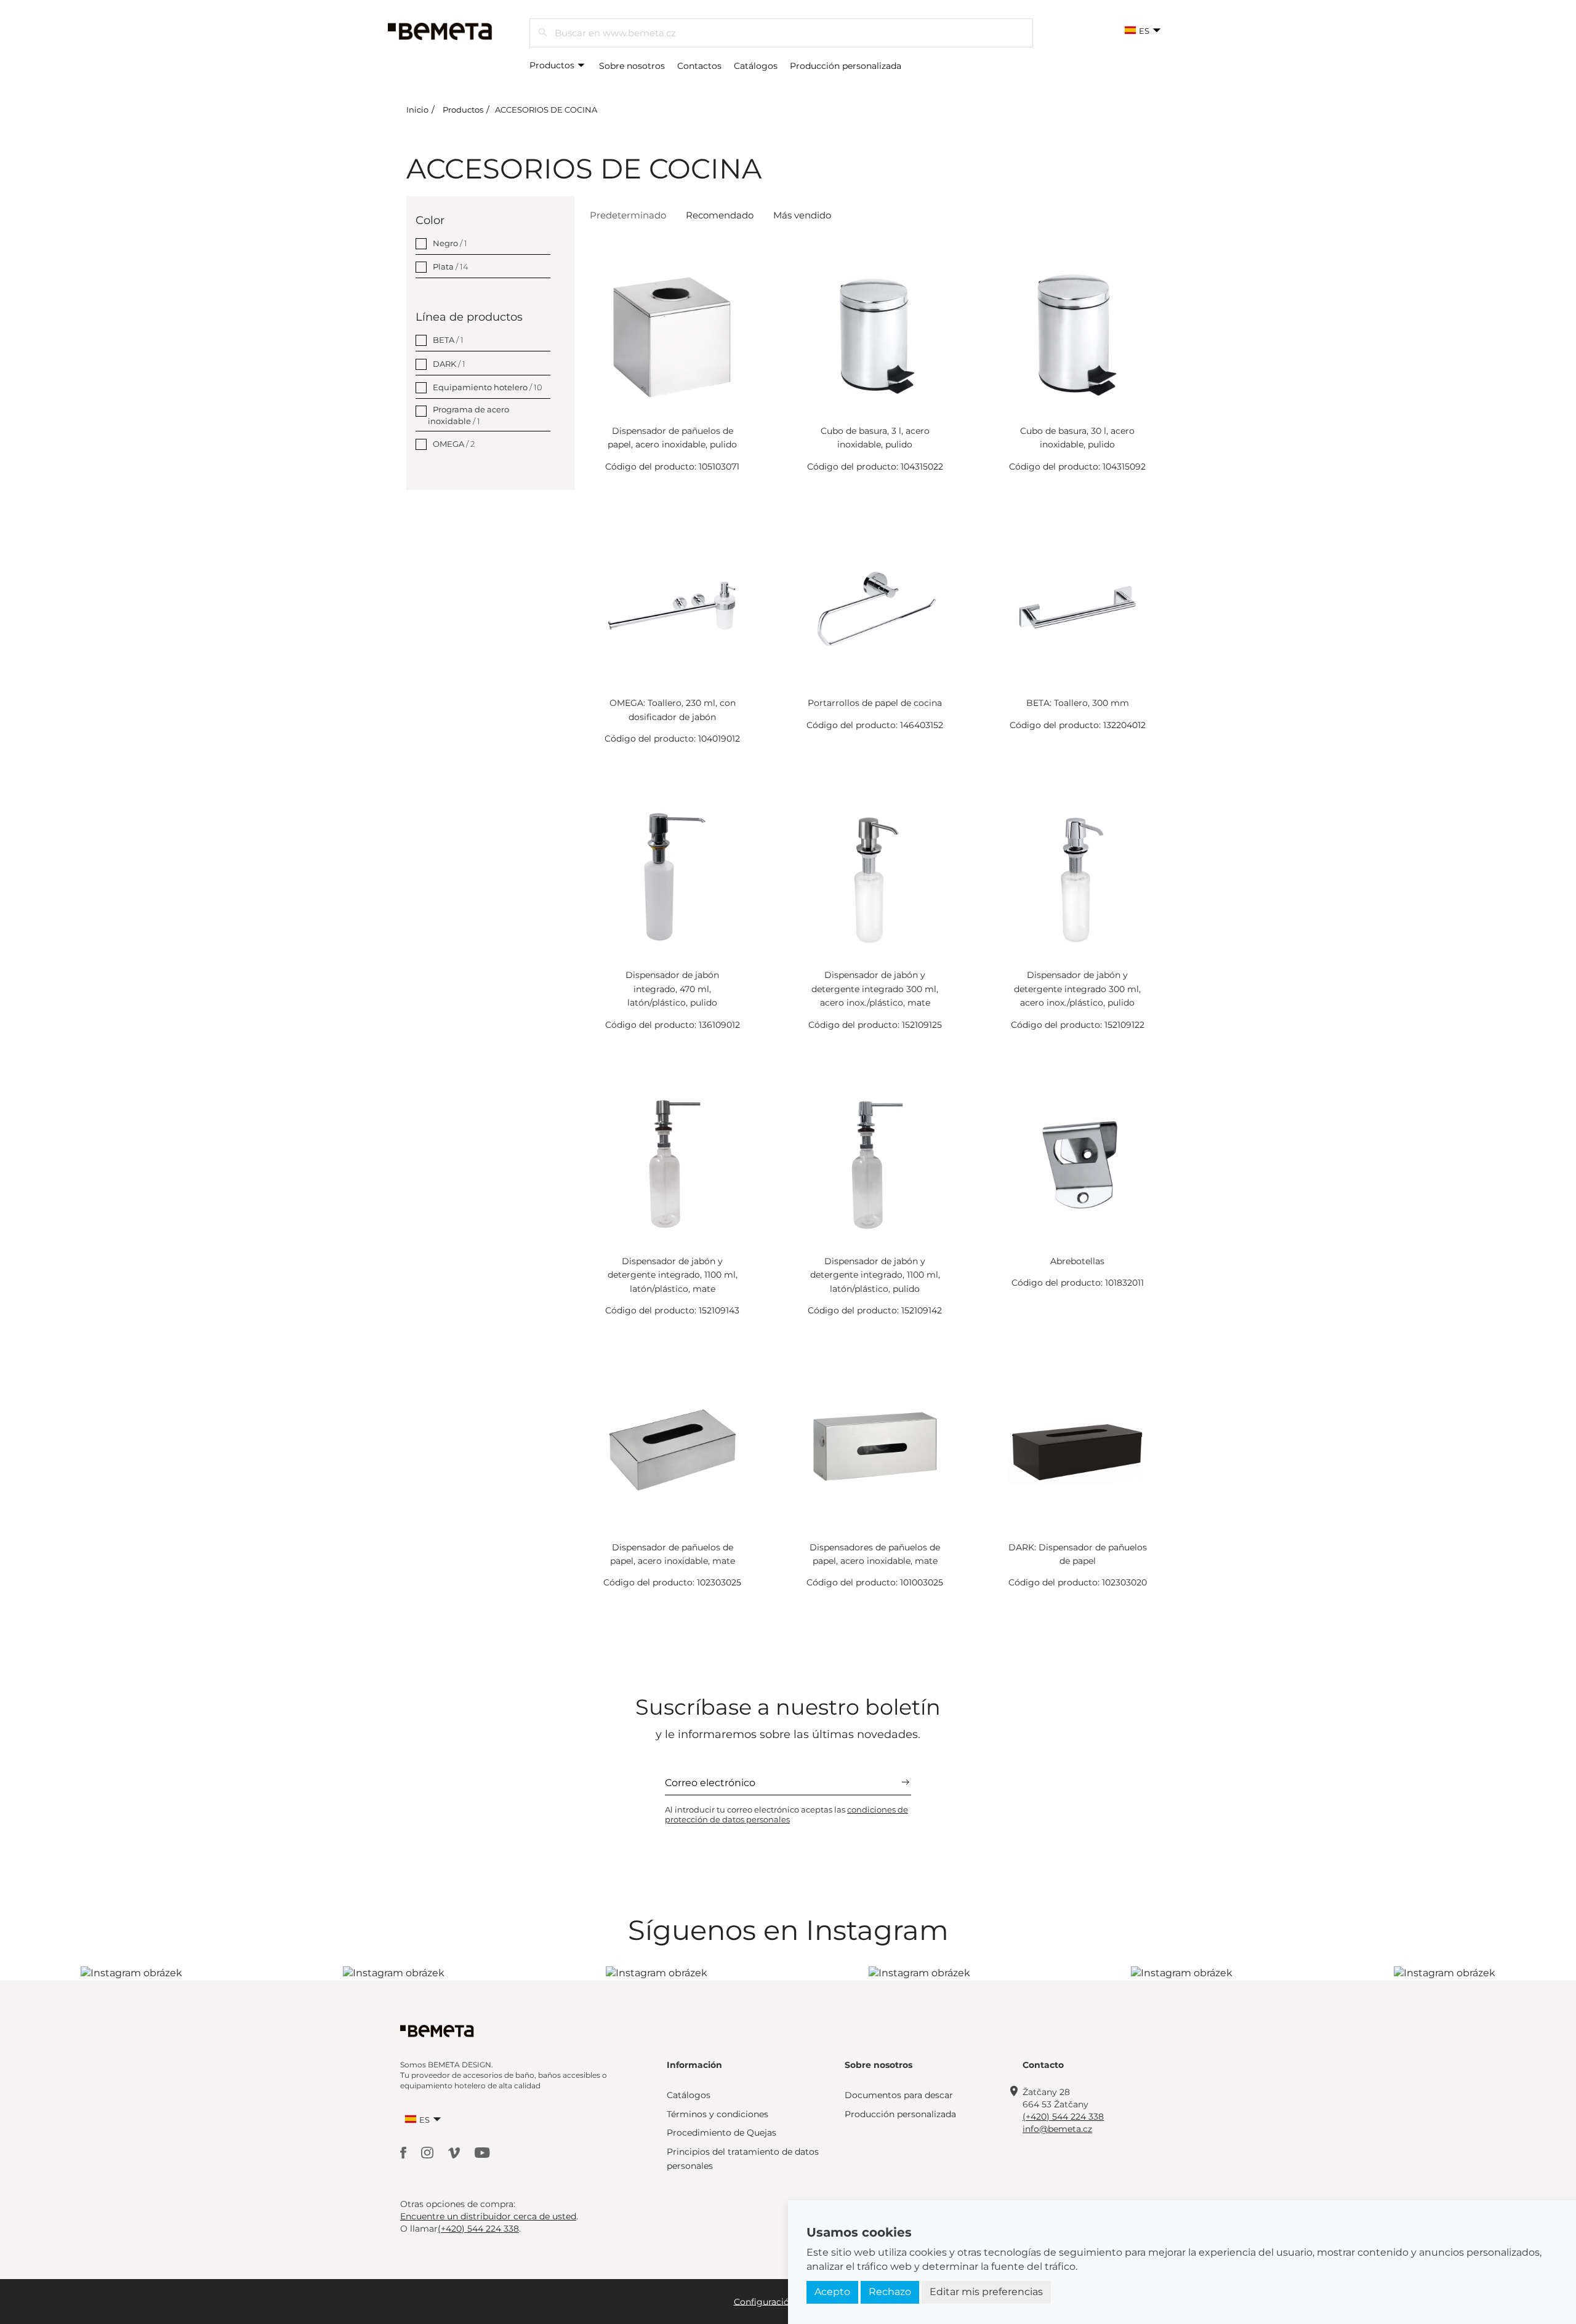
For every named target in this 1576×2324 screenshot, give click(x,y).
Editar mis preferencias (986, 2292)
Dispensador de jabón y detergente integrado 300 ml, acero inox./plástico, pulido (1077, 989)
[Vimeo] (455, 2152)
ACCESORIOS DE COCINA (546, 110)
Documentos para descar (899, 2095)
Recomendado (720, 215)
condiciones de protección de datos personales (786, 1814)
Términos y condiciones (718, 2114)
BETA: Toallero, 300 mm (1078, 703)
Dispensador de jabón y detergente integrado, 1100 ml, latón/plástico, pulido (875, 1275)
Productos (553, 65)
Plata (451, 266)
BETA (448, 340)
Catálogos (756, 66)
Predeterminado (628, 215)
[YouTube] (482, 2152)
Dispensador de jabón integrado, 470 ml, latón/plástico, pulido (672, 989)
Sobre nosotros (632, 66)
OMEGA (454, 444)
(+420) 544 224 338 (1063, 2117)
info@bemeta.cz (1057, 2129)
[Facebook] (404, 2152)
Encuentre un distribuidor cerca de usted (488, 2216)
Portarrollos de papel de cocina (875, 703)
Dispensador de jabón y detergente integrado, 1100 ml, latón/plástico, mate (673, 1275)
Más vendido (802, 215)
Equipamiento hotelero (488, 387)
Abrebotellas (1077, 1261)
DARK (449, 364)
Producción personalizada (846, 66)
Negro (450, 243)
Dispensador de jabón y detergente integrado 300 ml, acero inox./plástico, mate (875, 989)
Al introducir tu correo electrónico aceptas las (786, 1814)
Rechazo (890, 2292)
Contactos (699, 66)
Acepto (832, 2292)
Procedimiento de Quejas (722, 2133)
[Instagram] (428, 2152)
